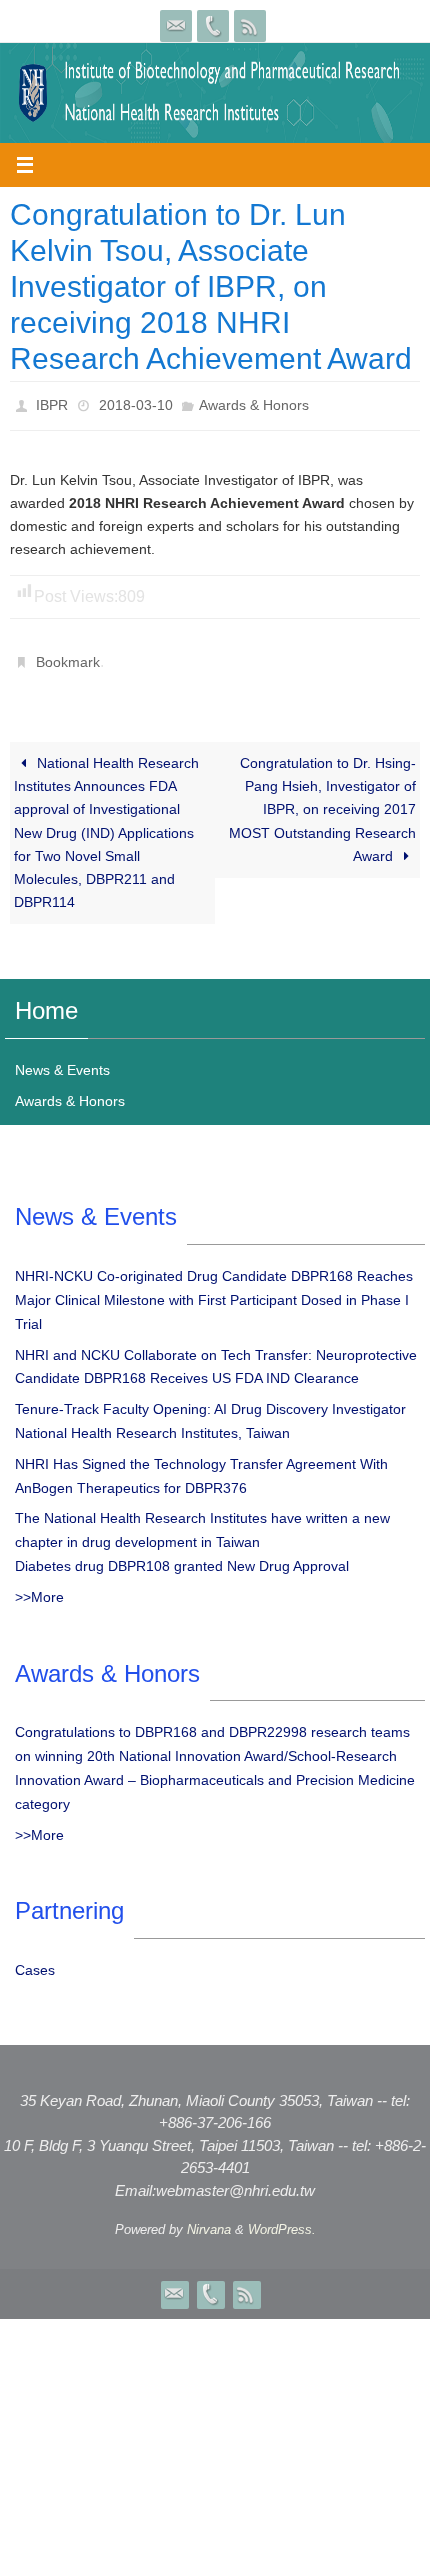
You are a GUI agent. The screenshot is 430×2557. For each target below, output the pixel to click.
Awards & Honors (254, 403)
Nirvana (209, 2218)
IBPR (52, 403)
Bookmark (68, 654)
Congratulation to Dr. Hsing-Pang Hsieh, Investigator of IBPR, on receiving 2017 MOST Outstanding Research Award (322, 798)
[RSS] (250, 26)
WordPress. (282, 2218)
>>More (39, 1586)
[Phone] (213, 26)
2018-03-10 (136, 403)
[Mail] (176, 26)
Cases (35, 1959)
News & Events (62, 1059)
